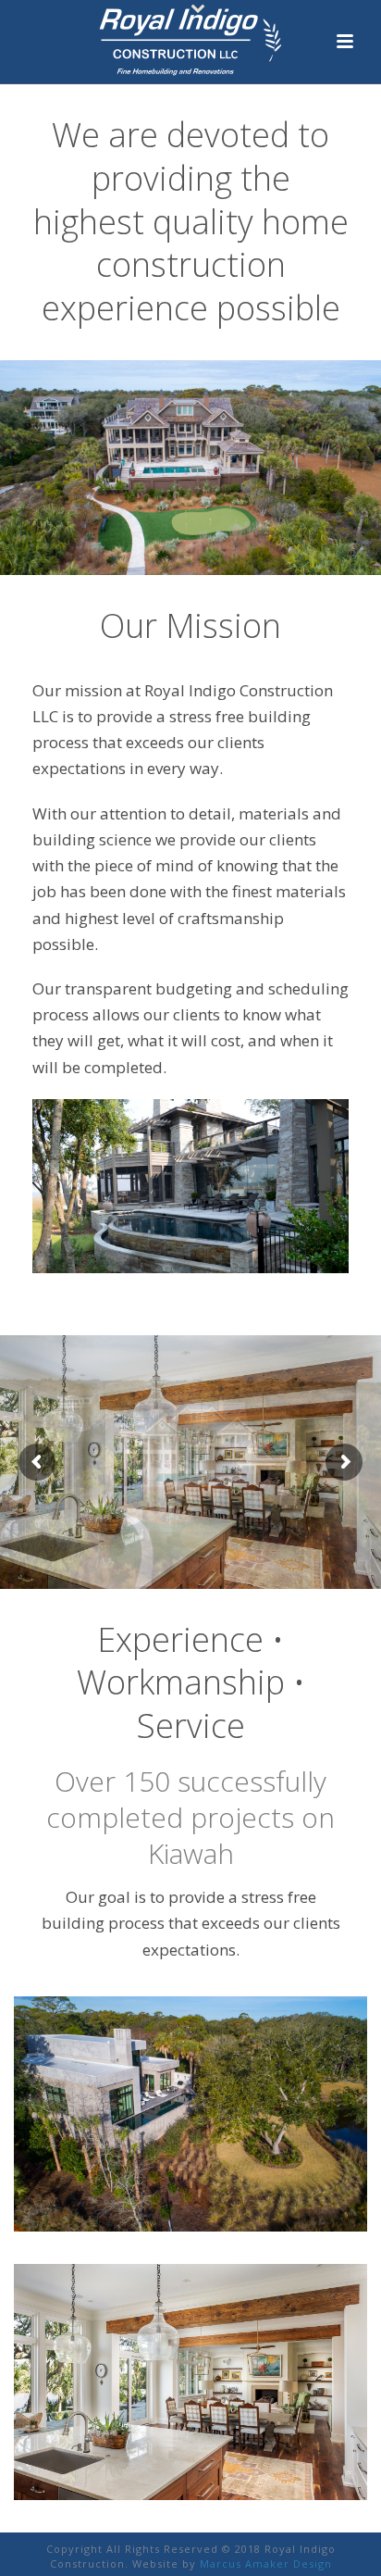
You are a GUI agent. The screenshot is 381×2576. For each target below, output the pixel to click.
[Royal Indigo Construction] (190, 42)
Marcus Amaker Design (266, 2563)
